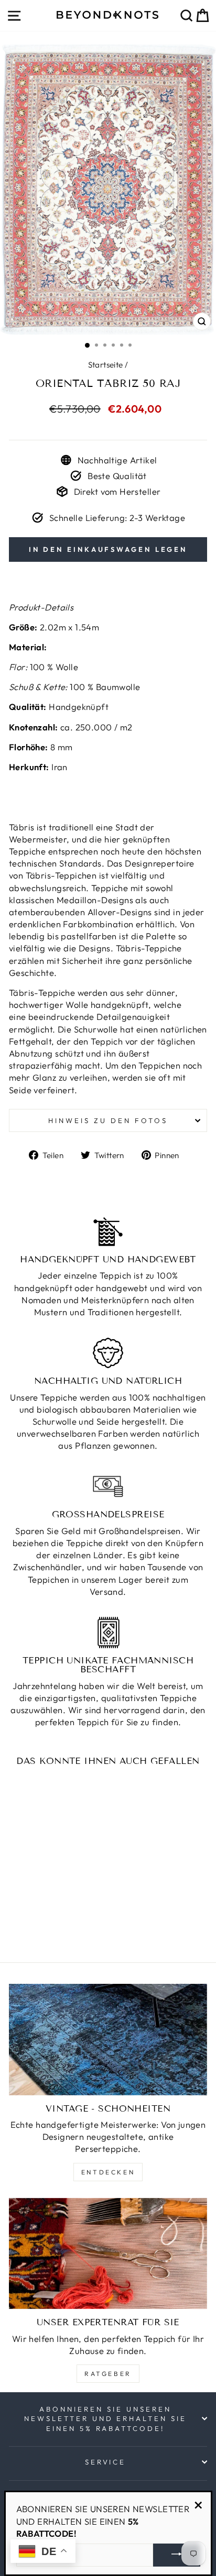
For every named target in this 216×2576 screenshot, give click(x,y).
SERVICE (106, 2462)
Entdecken (108, 2172)
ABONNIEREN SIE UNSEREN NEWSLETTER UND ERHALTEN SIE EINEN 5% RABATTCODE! (105, 2419)
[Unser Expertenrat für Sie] (108, 2254)
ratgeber (108, 2374)
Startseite (106, 365)
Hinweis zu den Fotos (108, 1120)
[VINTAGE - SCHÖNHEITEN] (108, 2040)
